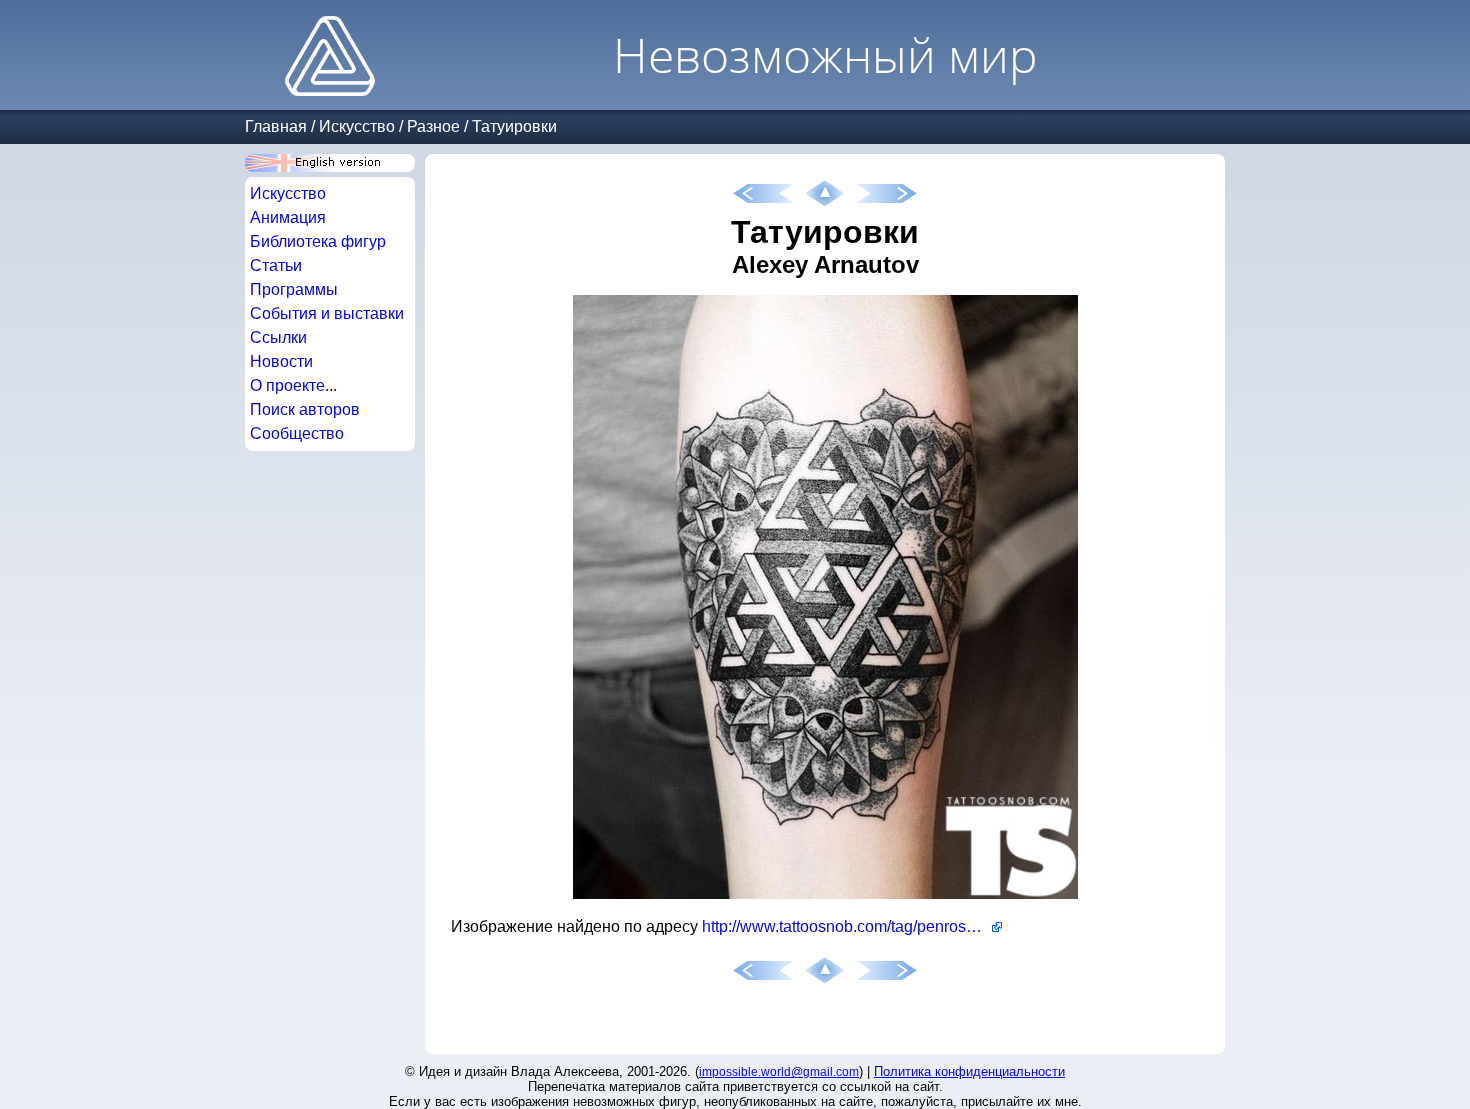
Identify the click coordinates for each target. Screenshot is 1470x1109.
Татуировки (514, 126)
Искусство (357, 126)
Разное (433, 126)
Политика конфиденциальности (969, 1071)
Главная (276, 126)
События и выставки (327, 313)
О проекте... (293, 385)
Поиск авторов (305, 409)
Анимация (288, 217)
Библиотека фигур (318, 241)
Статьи (276, 265)
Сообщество (297, 433)
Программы (294, 289)
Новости (281, 361)
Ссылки (278, 337)
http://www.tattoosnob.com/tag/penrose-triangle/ (852, 926)
